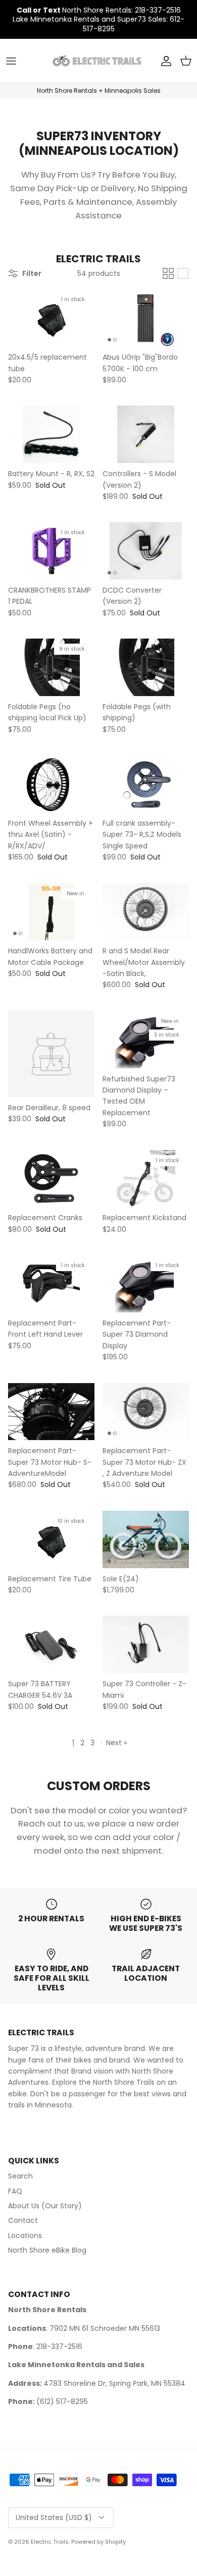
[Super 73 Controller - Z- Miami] (146, 1644)
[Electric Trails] (97, 61)
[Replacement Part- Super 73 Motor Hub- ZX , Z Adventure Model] (146, 1412)
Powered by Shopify (98, 2542)
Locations (25, 2236)
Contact (23, 2220)
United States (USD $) (54, 2517)
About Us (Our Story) (45, 2206)
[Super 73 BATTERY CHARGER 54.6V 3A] (51, 1644)
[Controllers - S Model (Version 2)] (146, 434)
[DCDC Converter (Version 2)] (146, 551)
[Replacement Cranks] (51, 1179)
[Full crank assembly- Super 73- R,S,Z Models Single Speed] (146, 784)
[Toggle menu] (11, 61)
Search (20, 2176)
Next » (116, 1743)
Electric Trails (50, 2542)
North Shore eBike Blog (47, 2250)
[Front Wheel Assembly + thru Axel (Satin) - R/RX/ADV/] (51, 784)
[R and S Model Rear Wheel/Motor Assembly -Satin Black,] (146, 912)
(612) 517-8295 (62, 2401)
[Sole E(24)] (146, 1539)
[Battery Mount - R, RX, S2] (51, 434)
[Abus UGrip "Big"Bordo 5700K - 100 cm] (146, 318)
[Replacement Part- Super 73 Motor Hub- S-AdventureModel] (51, 1412)
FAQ (15, 2191)
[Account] (164, 61)
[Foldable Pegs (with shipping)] (146, 667)
